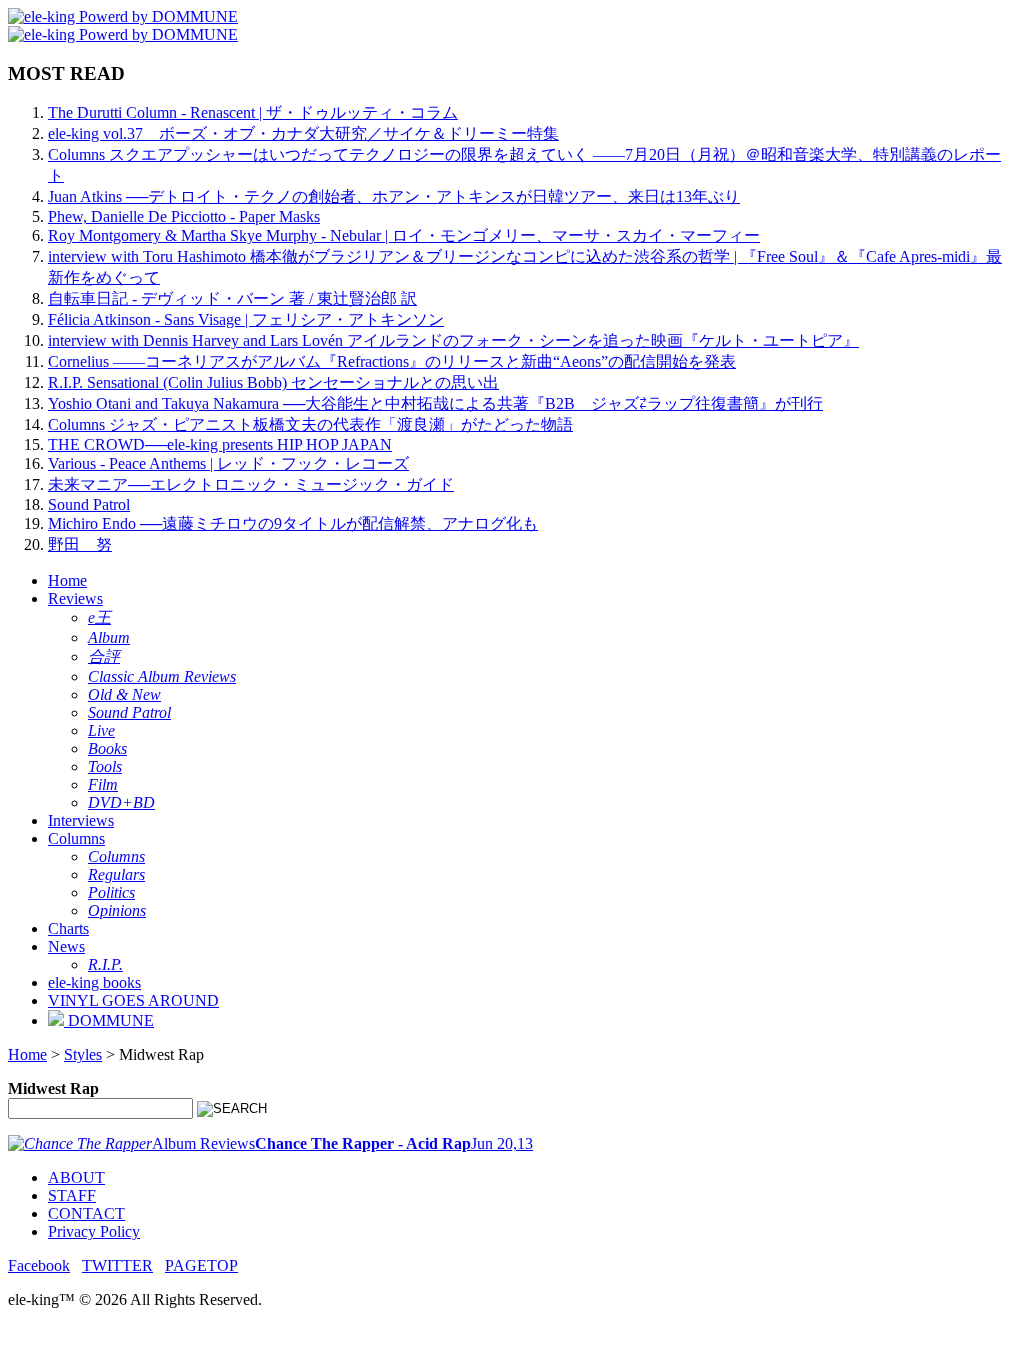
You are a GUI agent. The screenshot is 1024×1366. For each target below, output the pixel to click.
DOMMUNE (109, 1020)
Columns (76, 838)
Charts (68, 928)
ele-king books (94, 982)
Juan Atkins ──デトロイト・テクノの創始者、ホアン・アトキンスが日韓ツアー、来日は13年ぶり (394, 196)
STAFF (72, 1195)
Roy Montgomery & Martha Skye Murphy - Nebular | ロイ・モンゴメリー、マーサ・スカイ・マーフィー (404, 235)
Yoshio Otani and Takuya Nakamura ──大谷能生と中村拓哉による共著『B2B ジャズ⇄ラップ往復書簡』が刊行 (435, 403)
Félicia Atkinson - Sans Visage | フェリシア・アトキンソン (246, 319)
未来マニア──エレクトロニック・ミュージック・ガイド (251, 484)
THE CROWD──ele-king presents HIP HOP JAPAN (220, 444)
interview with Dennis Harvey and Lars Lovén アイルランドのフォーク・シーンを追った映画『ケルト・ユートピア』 (453, 340)
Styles (83, 1054)
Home (67, 580)
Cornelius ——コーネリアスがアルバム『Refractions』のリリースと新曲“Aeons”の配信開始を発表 (392, 361)
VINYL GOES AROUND (133, 1000)
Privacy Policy (94, 1231)
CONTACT (86, 1213)
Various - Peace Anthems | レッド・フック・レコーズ (228, 463)
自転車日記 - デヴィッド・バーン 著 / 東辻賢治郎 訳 (232, 298)
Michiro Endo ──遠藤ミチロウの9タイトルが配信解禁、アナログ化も (293, 523)
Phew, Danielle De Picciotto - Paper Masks (184, 216)
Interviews (81, 820)
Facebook (39, 1265)
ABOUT (76, 1177)
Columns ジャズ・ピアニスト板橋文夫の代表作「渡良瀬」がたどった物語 (310, 424)
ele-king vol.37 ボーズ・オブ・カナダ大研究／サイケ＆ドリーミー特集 (303, 133)
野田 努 (80, 544)
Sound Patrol (89, 504)
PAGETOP (201, 1265)
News (66, 946)
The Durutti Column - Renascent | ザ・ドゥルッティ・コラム (253, 112)
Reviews (75, 598)
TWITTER (117, 1265)
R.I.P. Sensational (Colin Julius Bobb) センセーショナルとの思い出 (273, 382)
